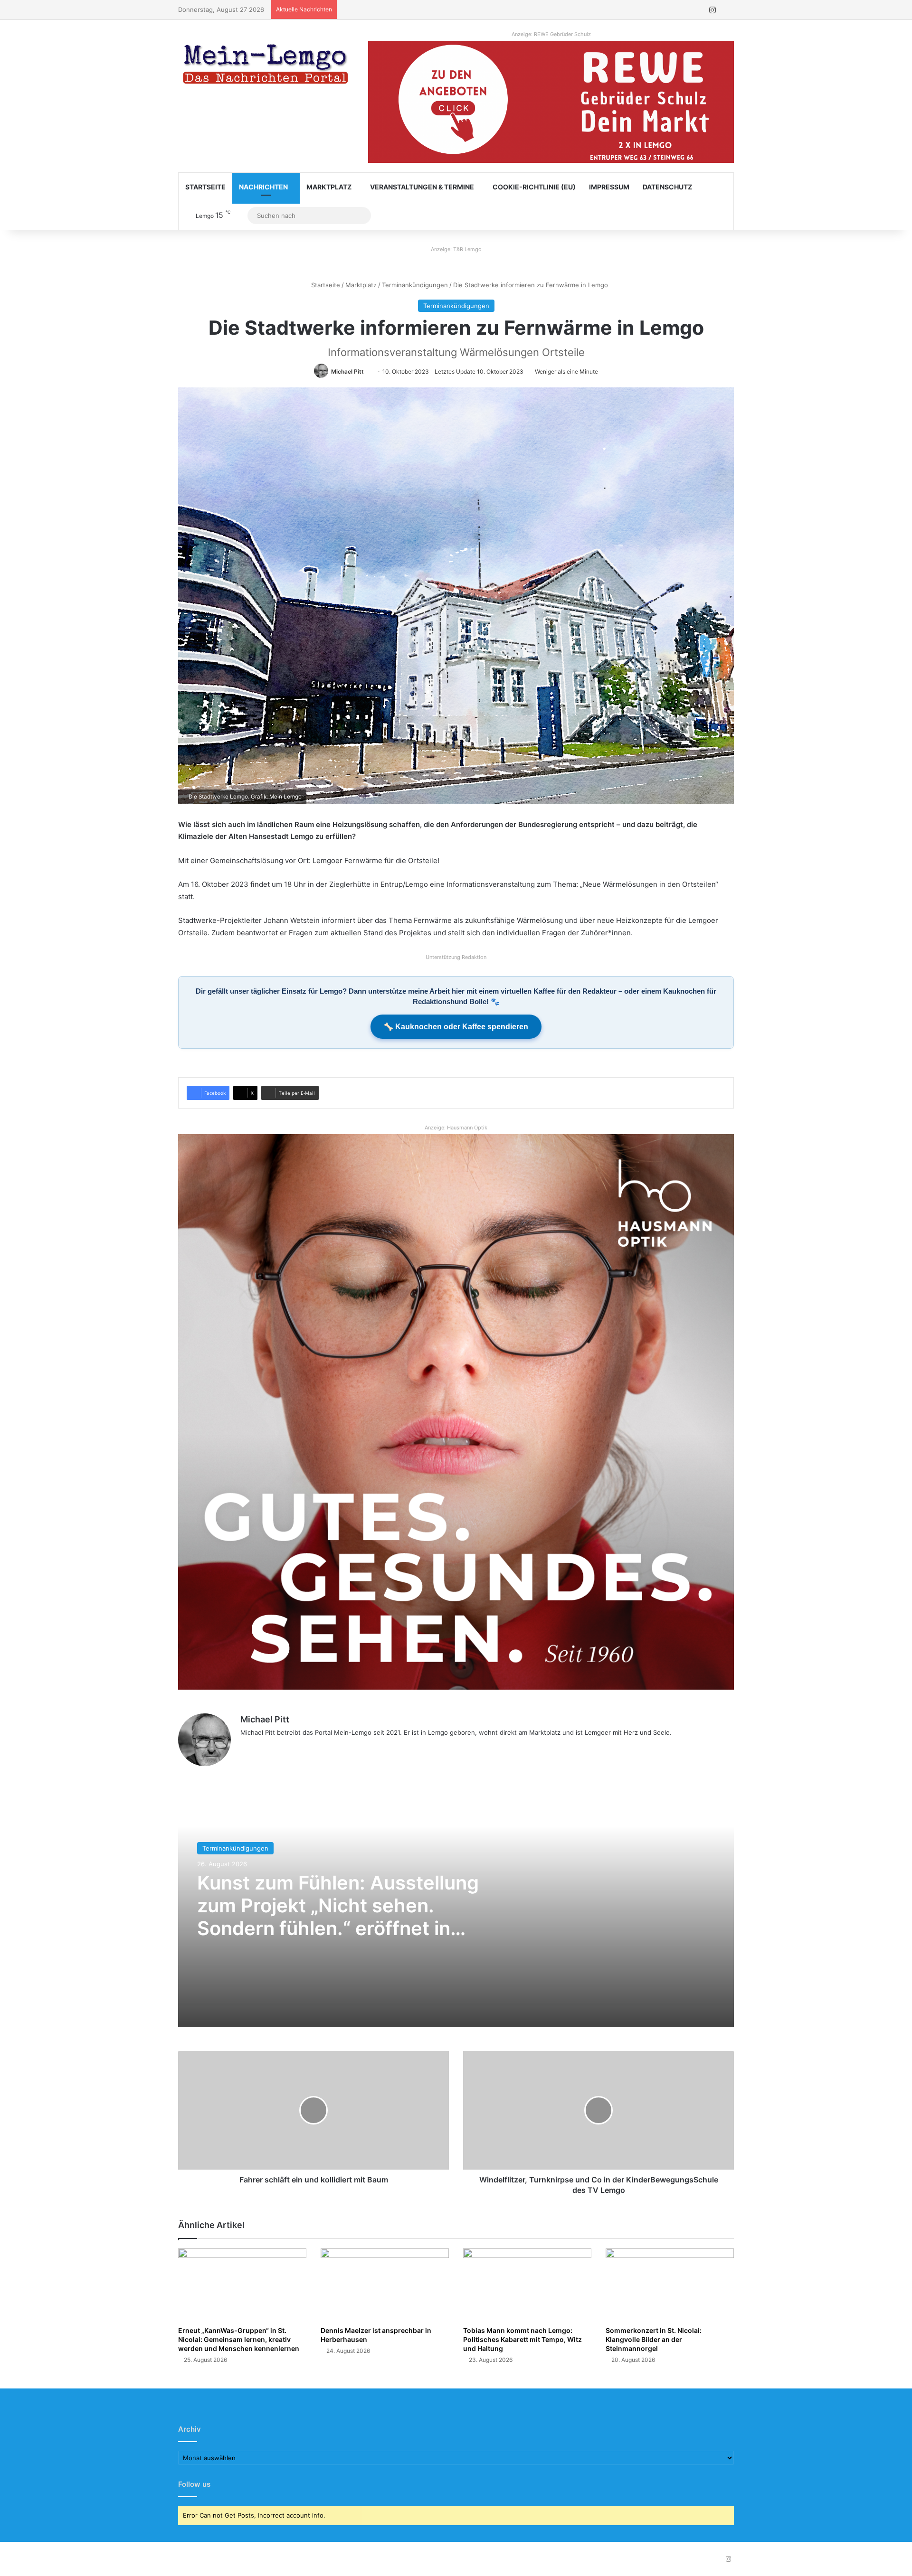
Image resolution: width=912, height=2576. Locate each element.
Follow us (194, 2484)
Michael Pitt (347, 371)
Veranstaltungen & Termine (422, 187)
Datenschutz (667, 187)
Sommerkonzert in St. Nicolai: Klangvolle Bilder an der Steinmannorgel (654, 2339)
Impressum (609, 187)
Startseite (205, 187)
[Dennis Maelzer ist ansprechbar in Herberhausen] (385, 2285)
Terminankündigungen (415, 285)
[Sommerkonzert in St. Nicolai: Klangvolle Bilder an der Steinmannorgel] (670, 2285)
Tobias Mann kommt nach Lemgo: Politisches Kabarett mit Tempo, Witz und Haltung (522, 2339)
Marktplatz (329, 187)
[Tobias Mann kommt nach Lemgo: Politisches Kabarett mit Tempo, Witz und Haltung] (527, 2285)
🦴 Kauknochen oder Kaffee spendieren (456, 1027)
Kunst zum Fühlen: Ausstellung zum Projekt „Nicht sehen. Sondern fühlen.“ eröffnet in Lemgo (338, 1917)
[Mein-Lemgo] (266, 66)
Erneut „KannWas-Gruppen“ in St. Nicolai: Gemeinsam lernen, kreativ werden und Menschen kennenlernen (239, 2339)
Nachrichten (263, 187)
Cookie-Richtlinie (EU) (534, 187)
